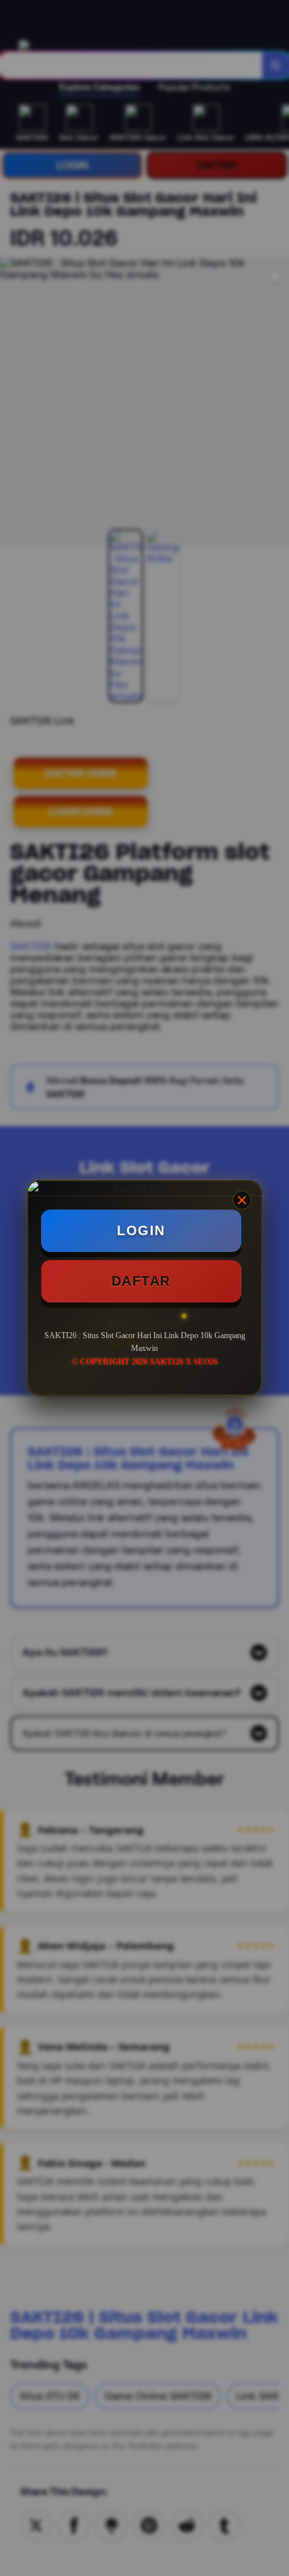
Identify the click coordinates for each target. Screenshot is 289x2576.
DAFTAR (141, 1281)
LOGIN (141, 1230)
